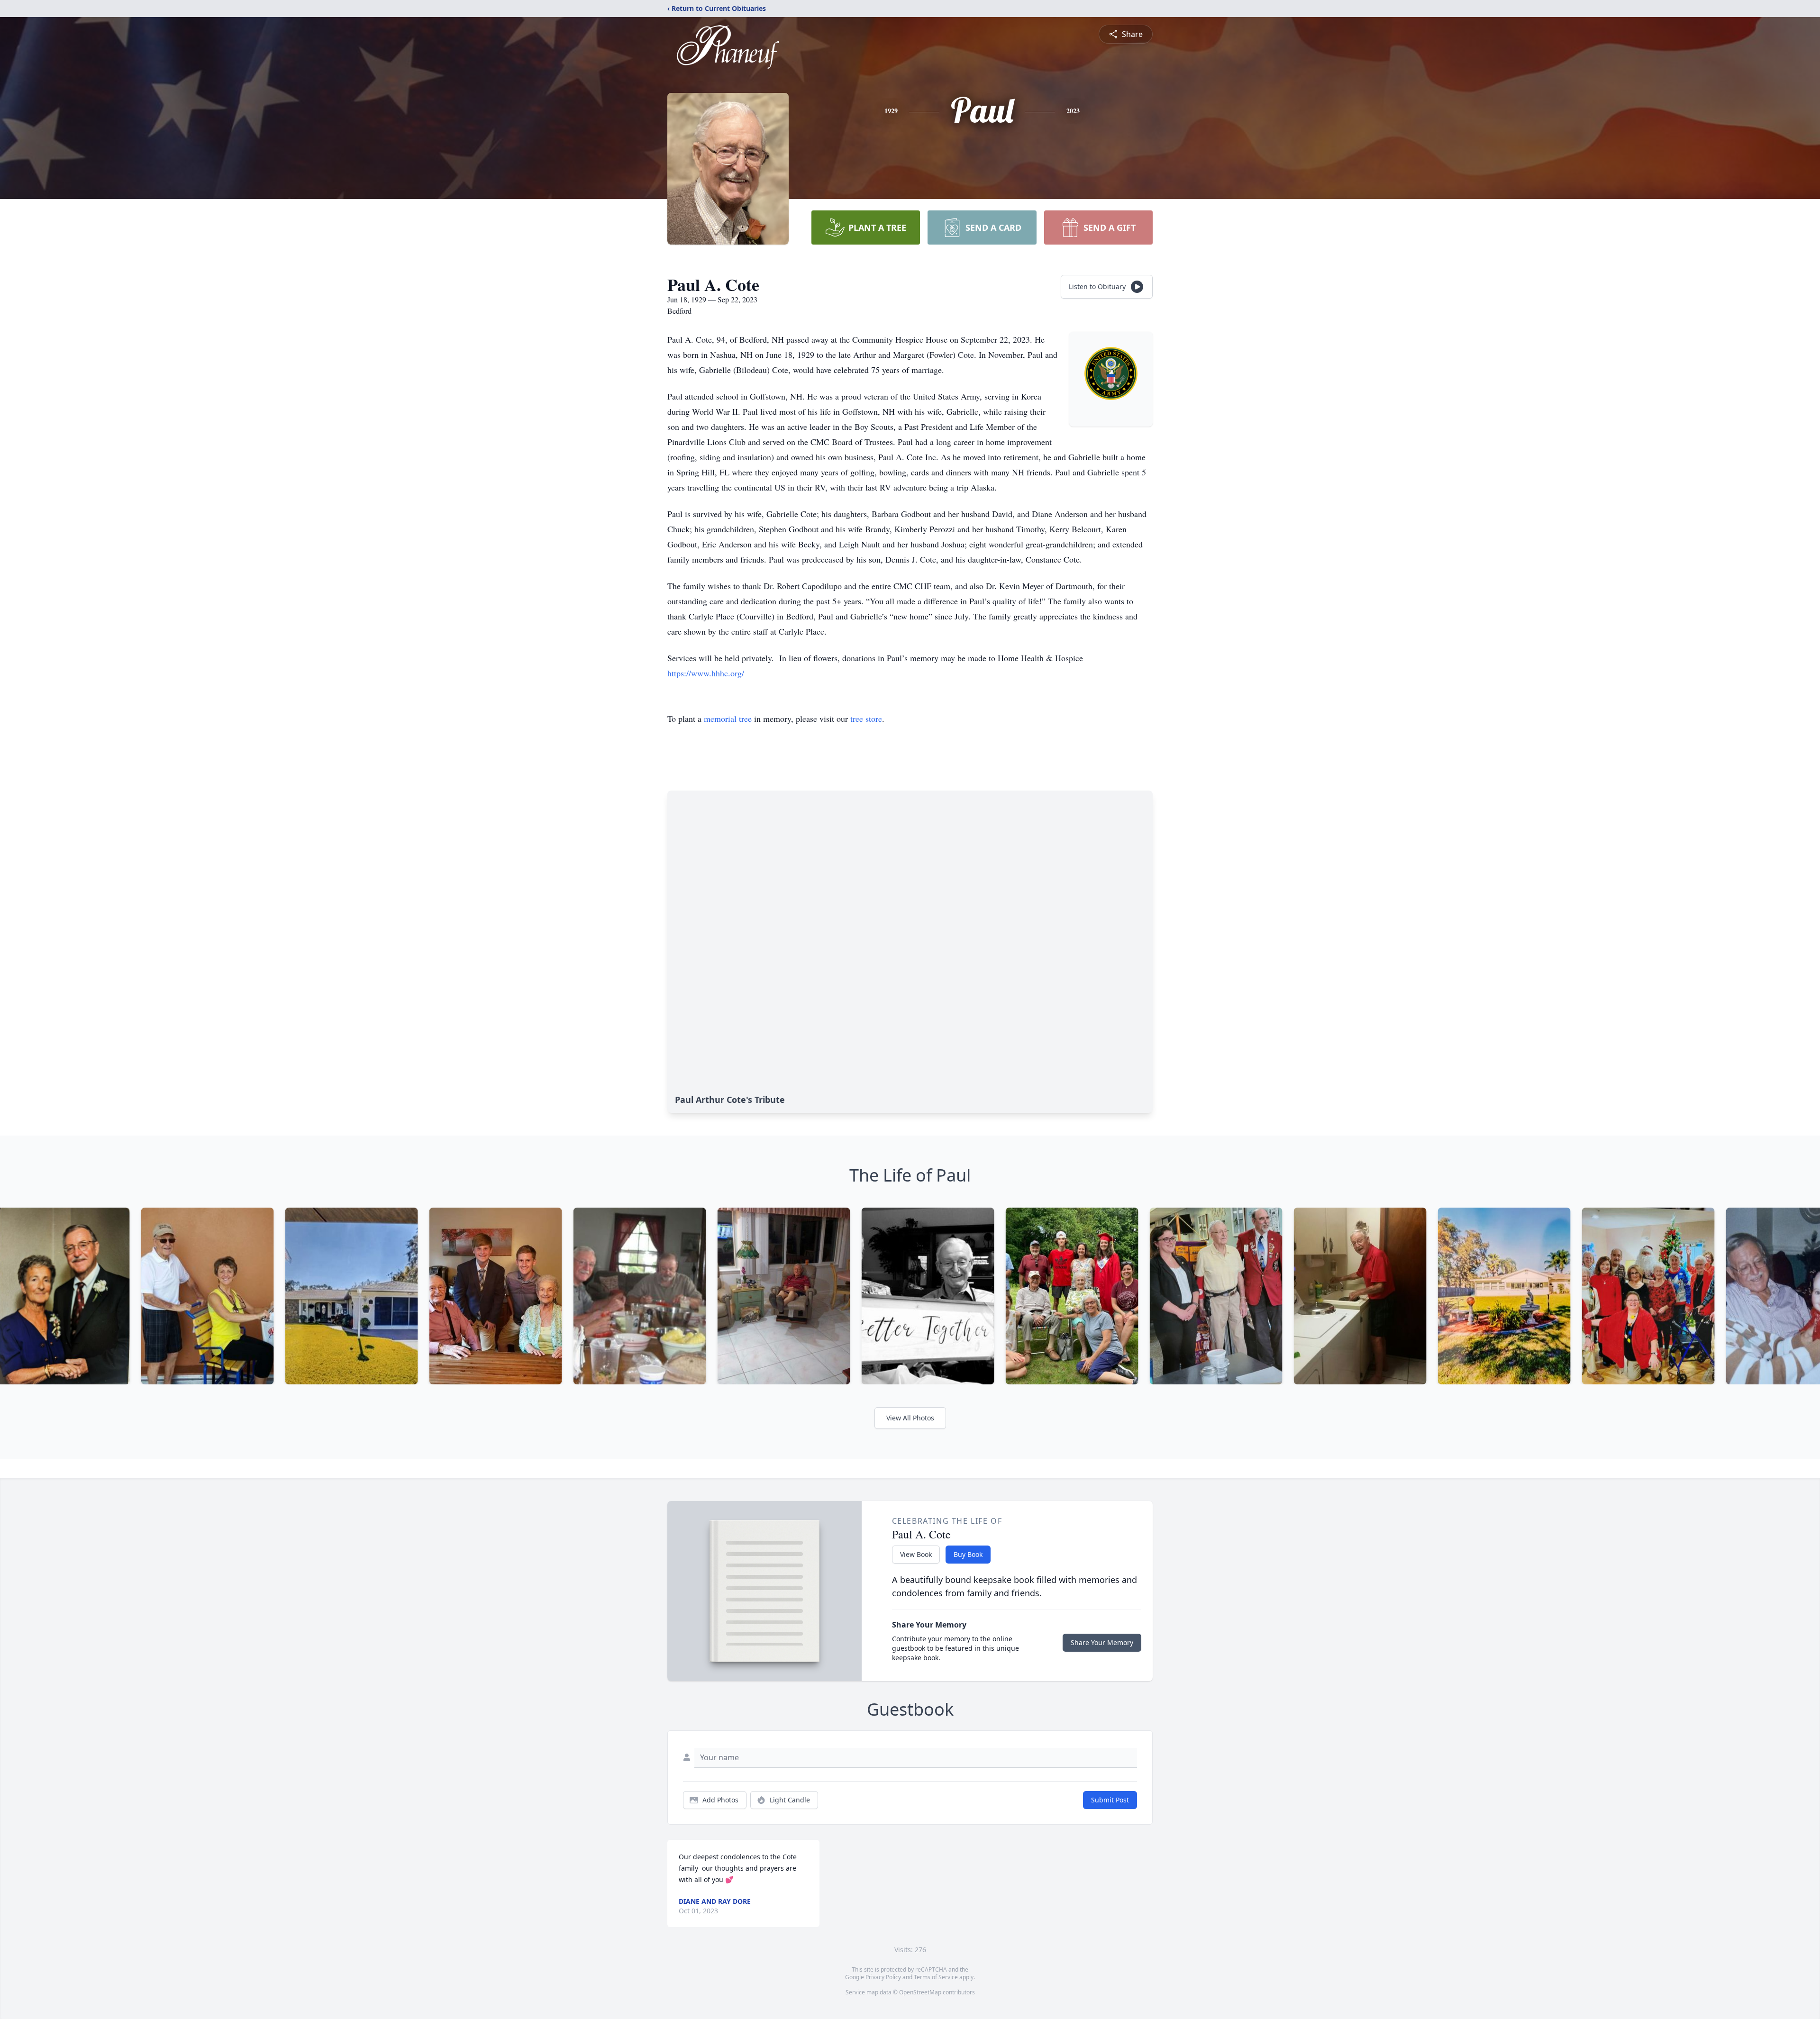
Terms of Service (936, 1977)
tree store (866, 718)
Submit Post (1110, 1800)
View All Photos (910, 1418)
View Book (916, 1554)
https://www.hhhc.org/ (706, 673)
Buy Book (968, 1554)
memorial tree (728, 718)
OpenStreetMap (920, 1992)
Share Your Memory (1102, 1642)
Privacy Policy (883, 1977)
